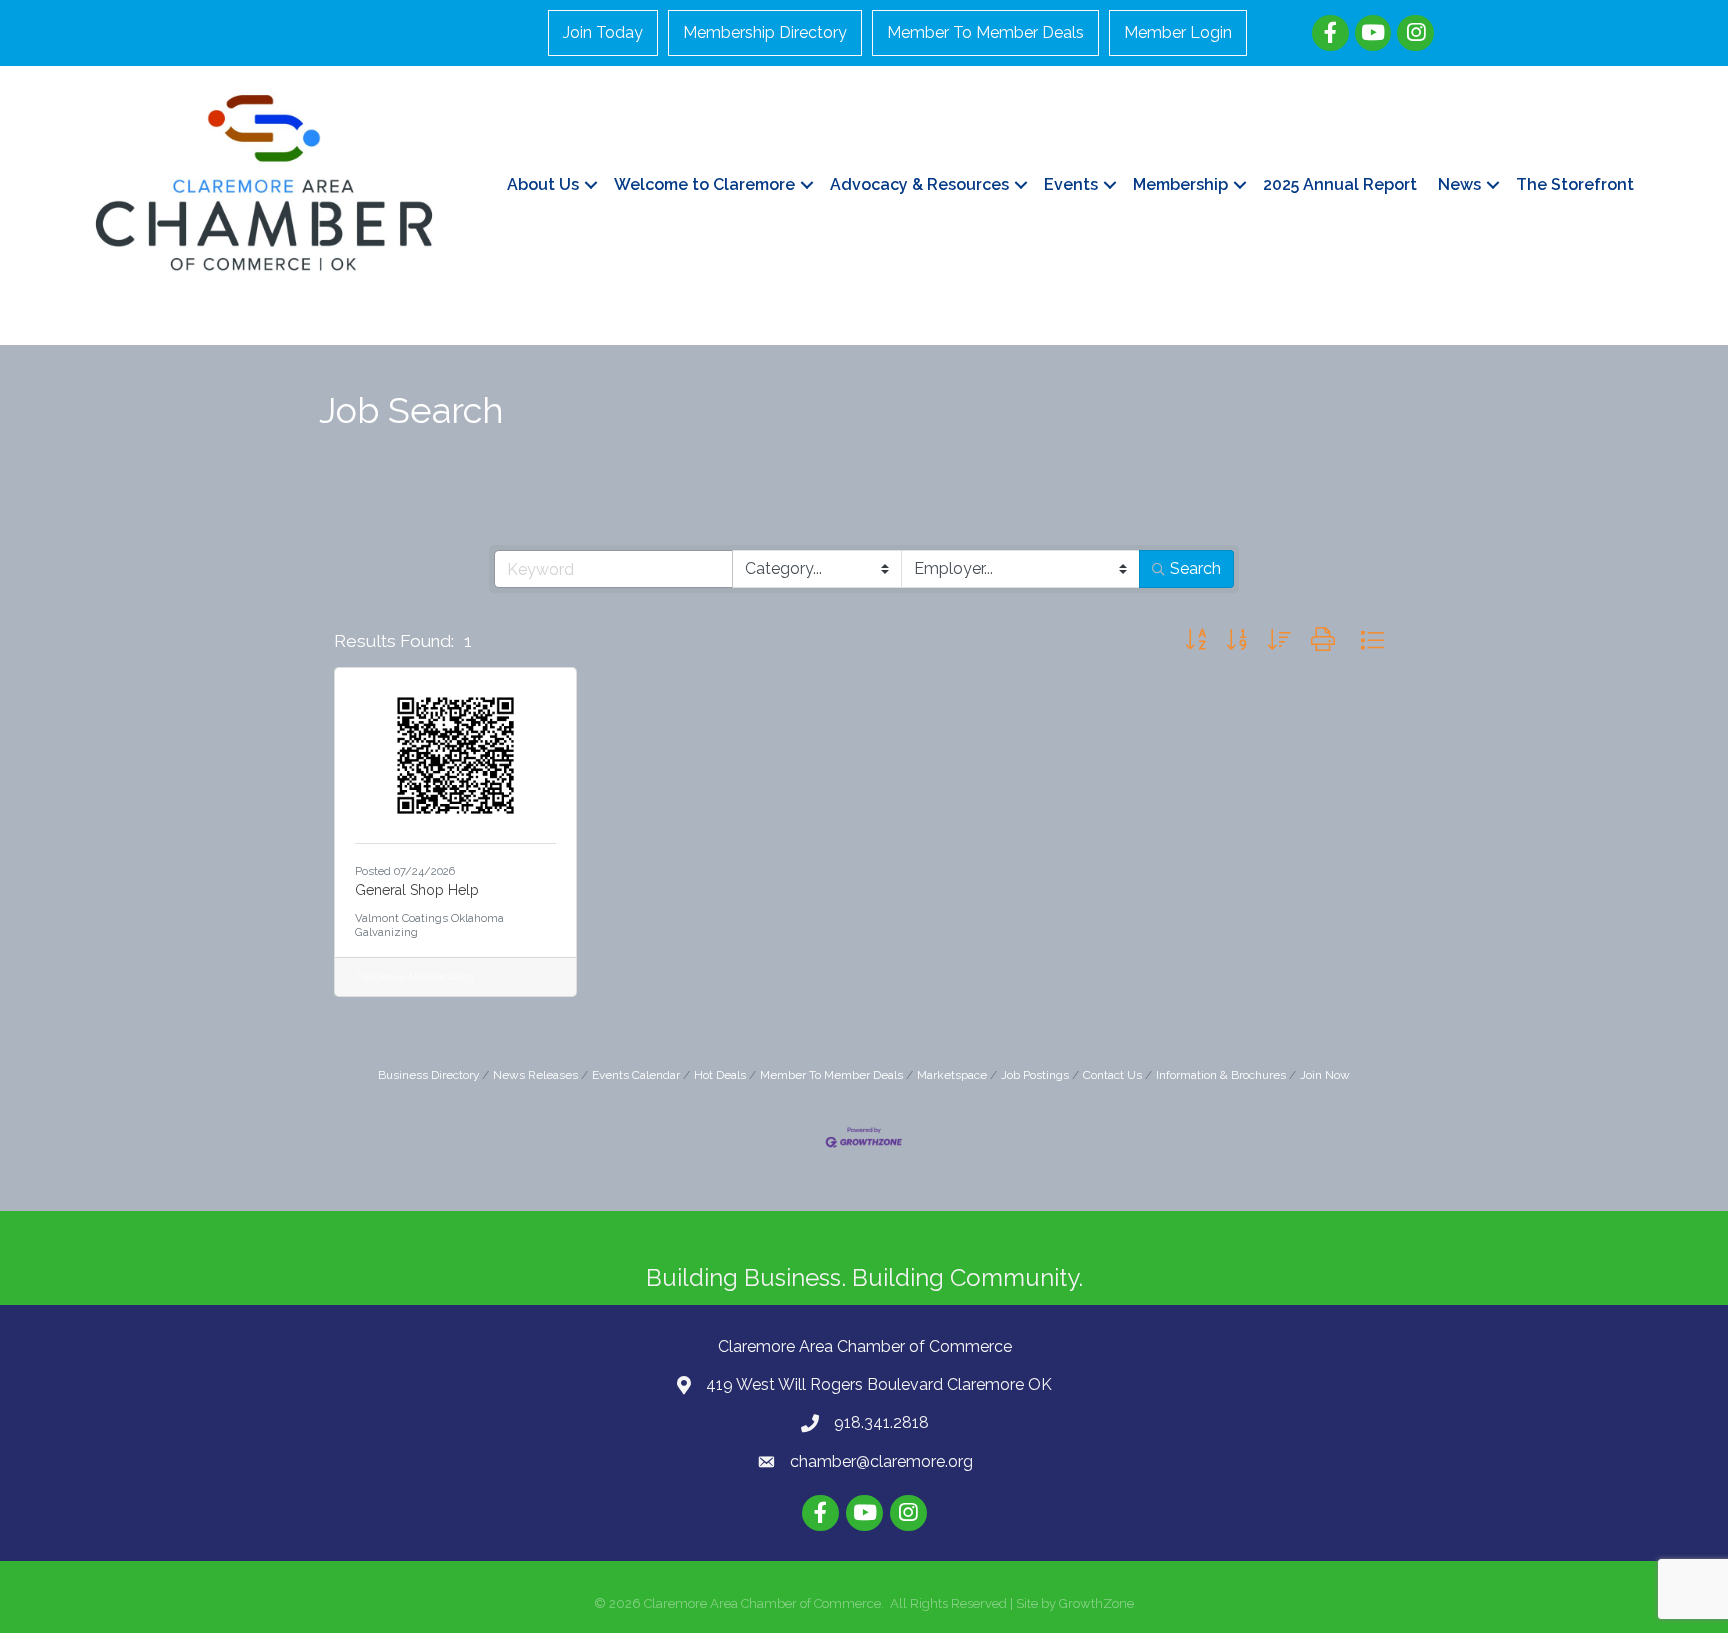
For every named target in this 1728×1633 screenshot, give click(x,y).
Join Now (1325, 1075)
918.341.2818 (881, 1422)
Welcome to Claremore (704, 184)
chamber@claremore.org (881, 1461)
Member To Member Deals (985, 32)
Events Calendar (636, 1075)
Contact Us (1112, 1075)
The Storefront (1575, 184)
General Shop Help (417, 890)
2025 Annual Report (1340, 184)
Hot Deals (720, 1075)
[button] (1195, 641)
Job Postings (1035, 1075)
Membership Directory (765, 32)
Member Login (1178, 32)
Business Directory (428, 1075)
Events (1071, 184)
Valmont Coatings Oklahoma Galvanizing (429, 925)
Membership (1180, 184)
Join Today (603, 32)
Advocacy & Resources (919, 184)
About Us (543, 184)
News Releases (535, 1075)
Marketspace (952, 1075)
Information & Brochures (1221, 1075)
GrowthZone (1096, 1603)
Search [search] (1195, 568)
